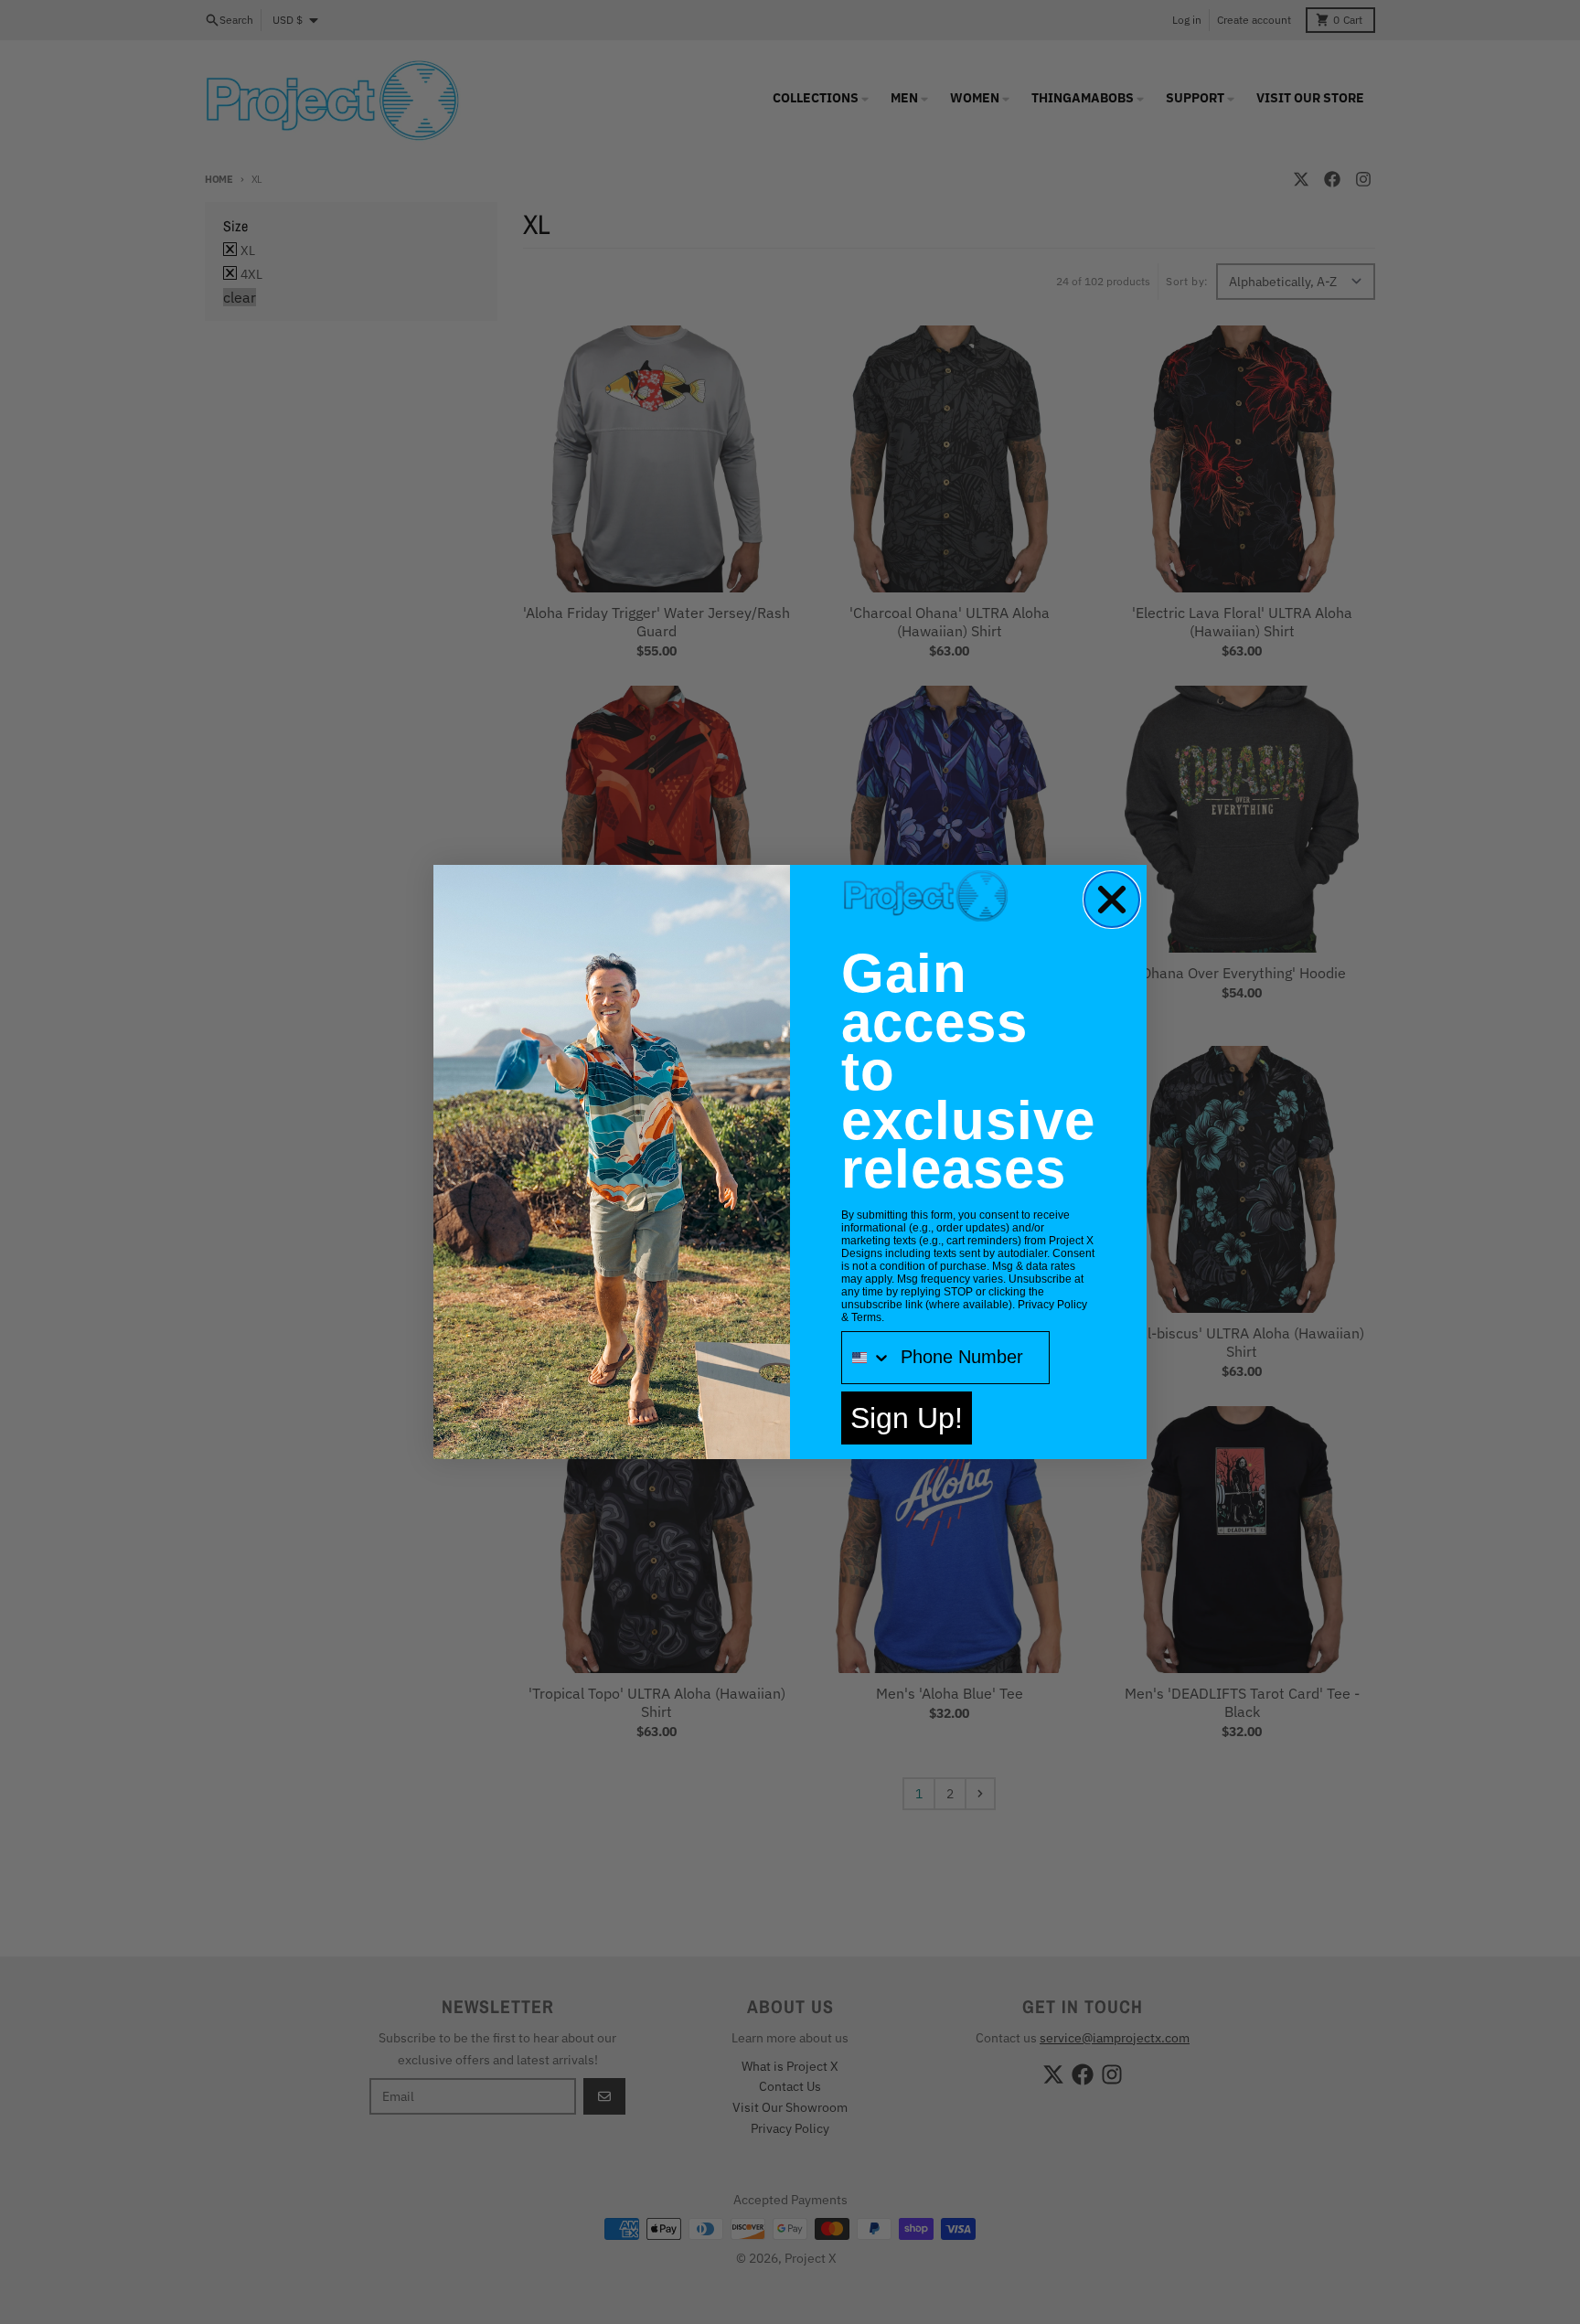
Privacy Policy (1052, 1305)
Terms (866, 1317)
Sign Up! (907, 1418)
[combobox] (867, 1358)
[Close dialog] (1112, 900)
